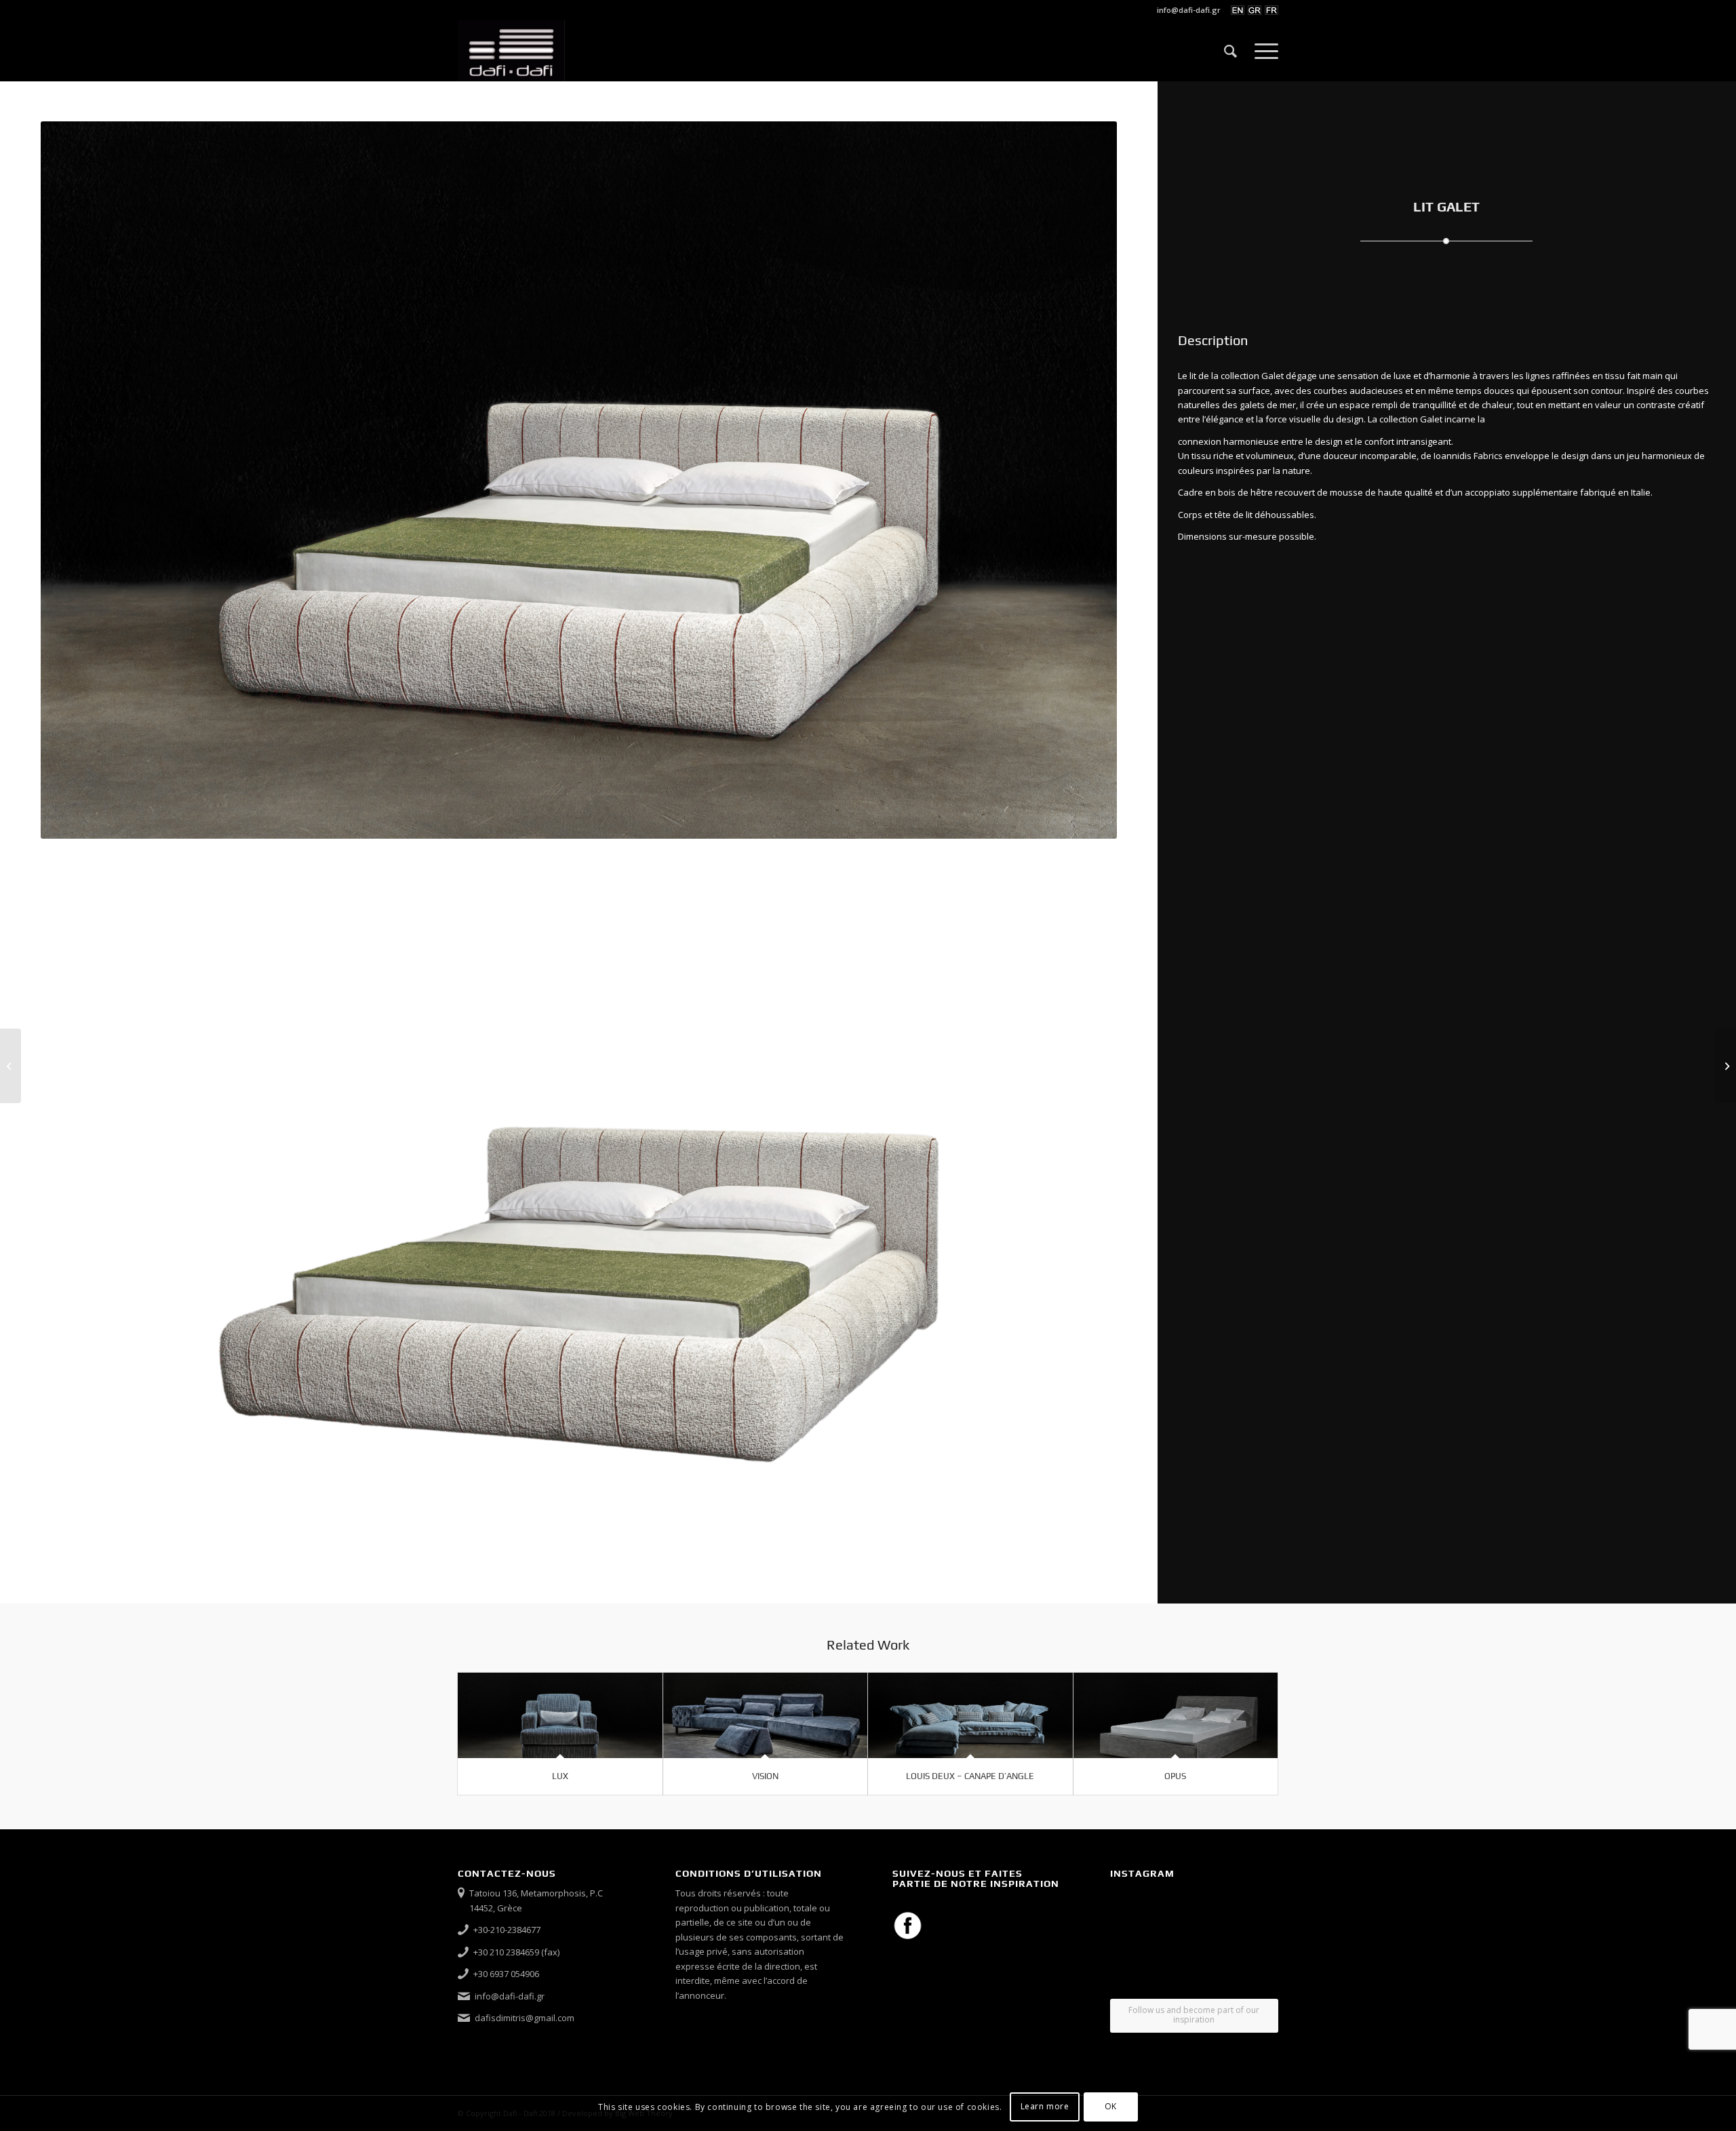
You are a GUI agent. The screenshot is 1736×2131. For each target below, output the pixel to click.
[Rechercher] (1230, 51)
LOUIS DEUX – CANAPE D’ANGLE (970, 1776)
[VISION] (766, 1716)
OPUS (1175, 1776)
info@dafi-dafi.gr (1189, 10)
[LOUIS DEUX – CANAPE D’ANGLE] (970, 1716)
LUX (560, 1776)
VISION (765, 1776)
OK (1111, 2107)
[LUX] (560, 1716)
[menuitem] (1185, 10)
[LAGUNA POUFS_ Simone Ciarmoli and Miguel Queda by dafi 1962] (1725, 1066)
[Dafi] (511, 51)
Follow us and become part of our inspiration (1194, 2015)
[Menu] (1262, 51)
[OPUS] (1176, 1716)
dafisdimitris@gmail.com (525, 2018)
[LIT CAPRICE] (11, 1066)
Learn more (1045, 2107)
